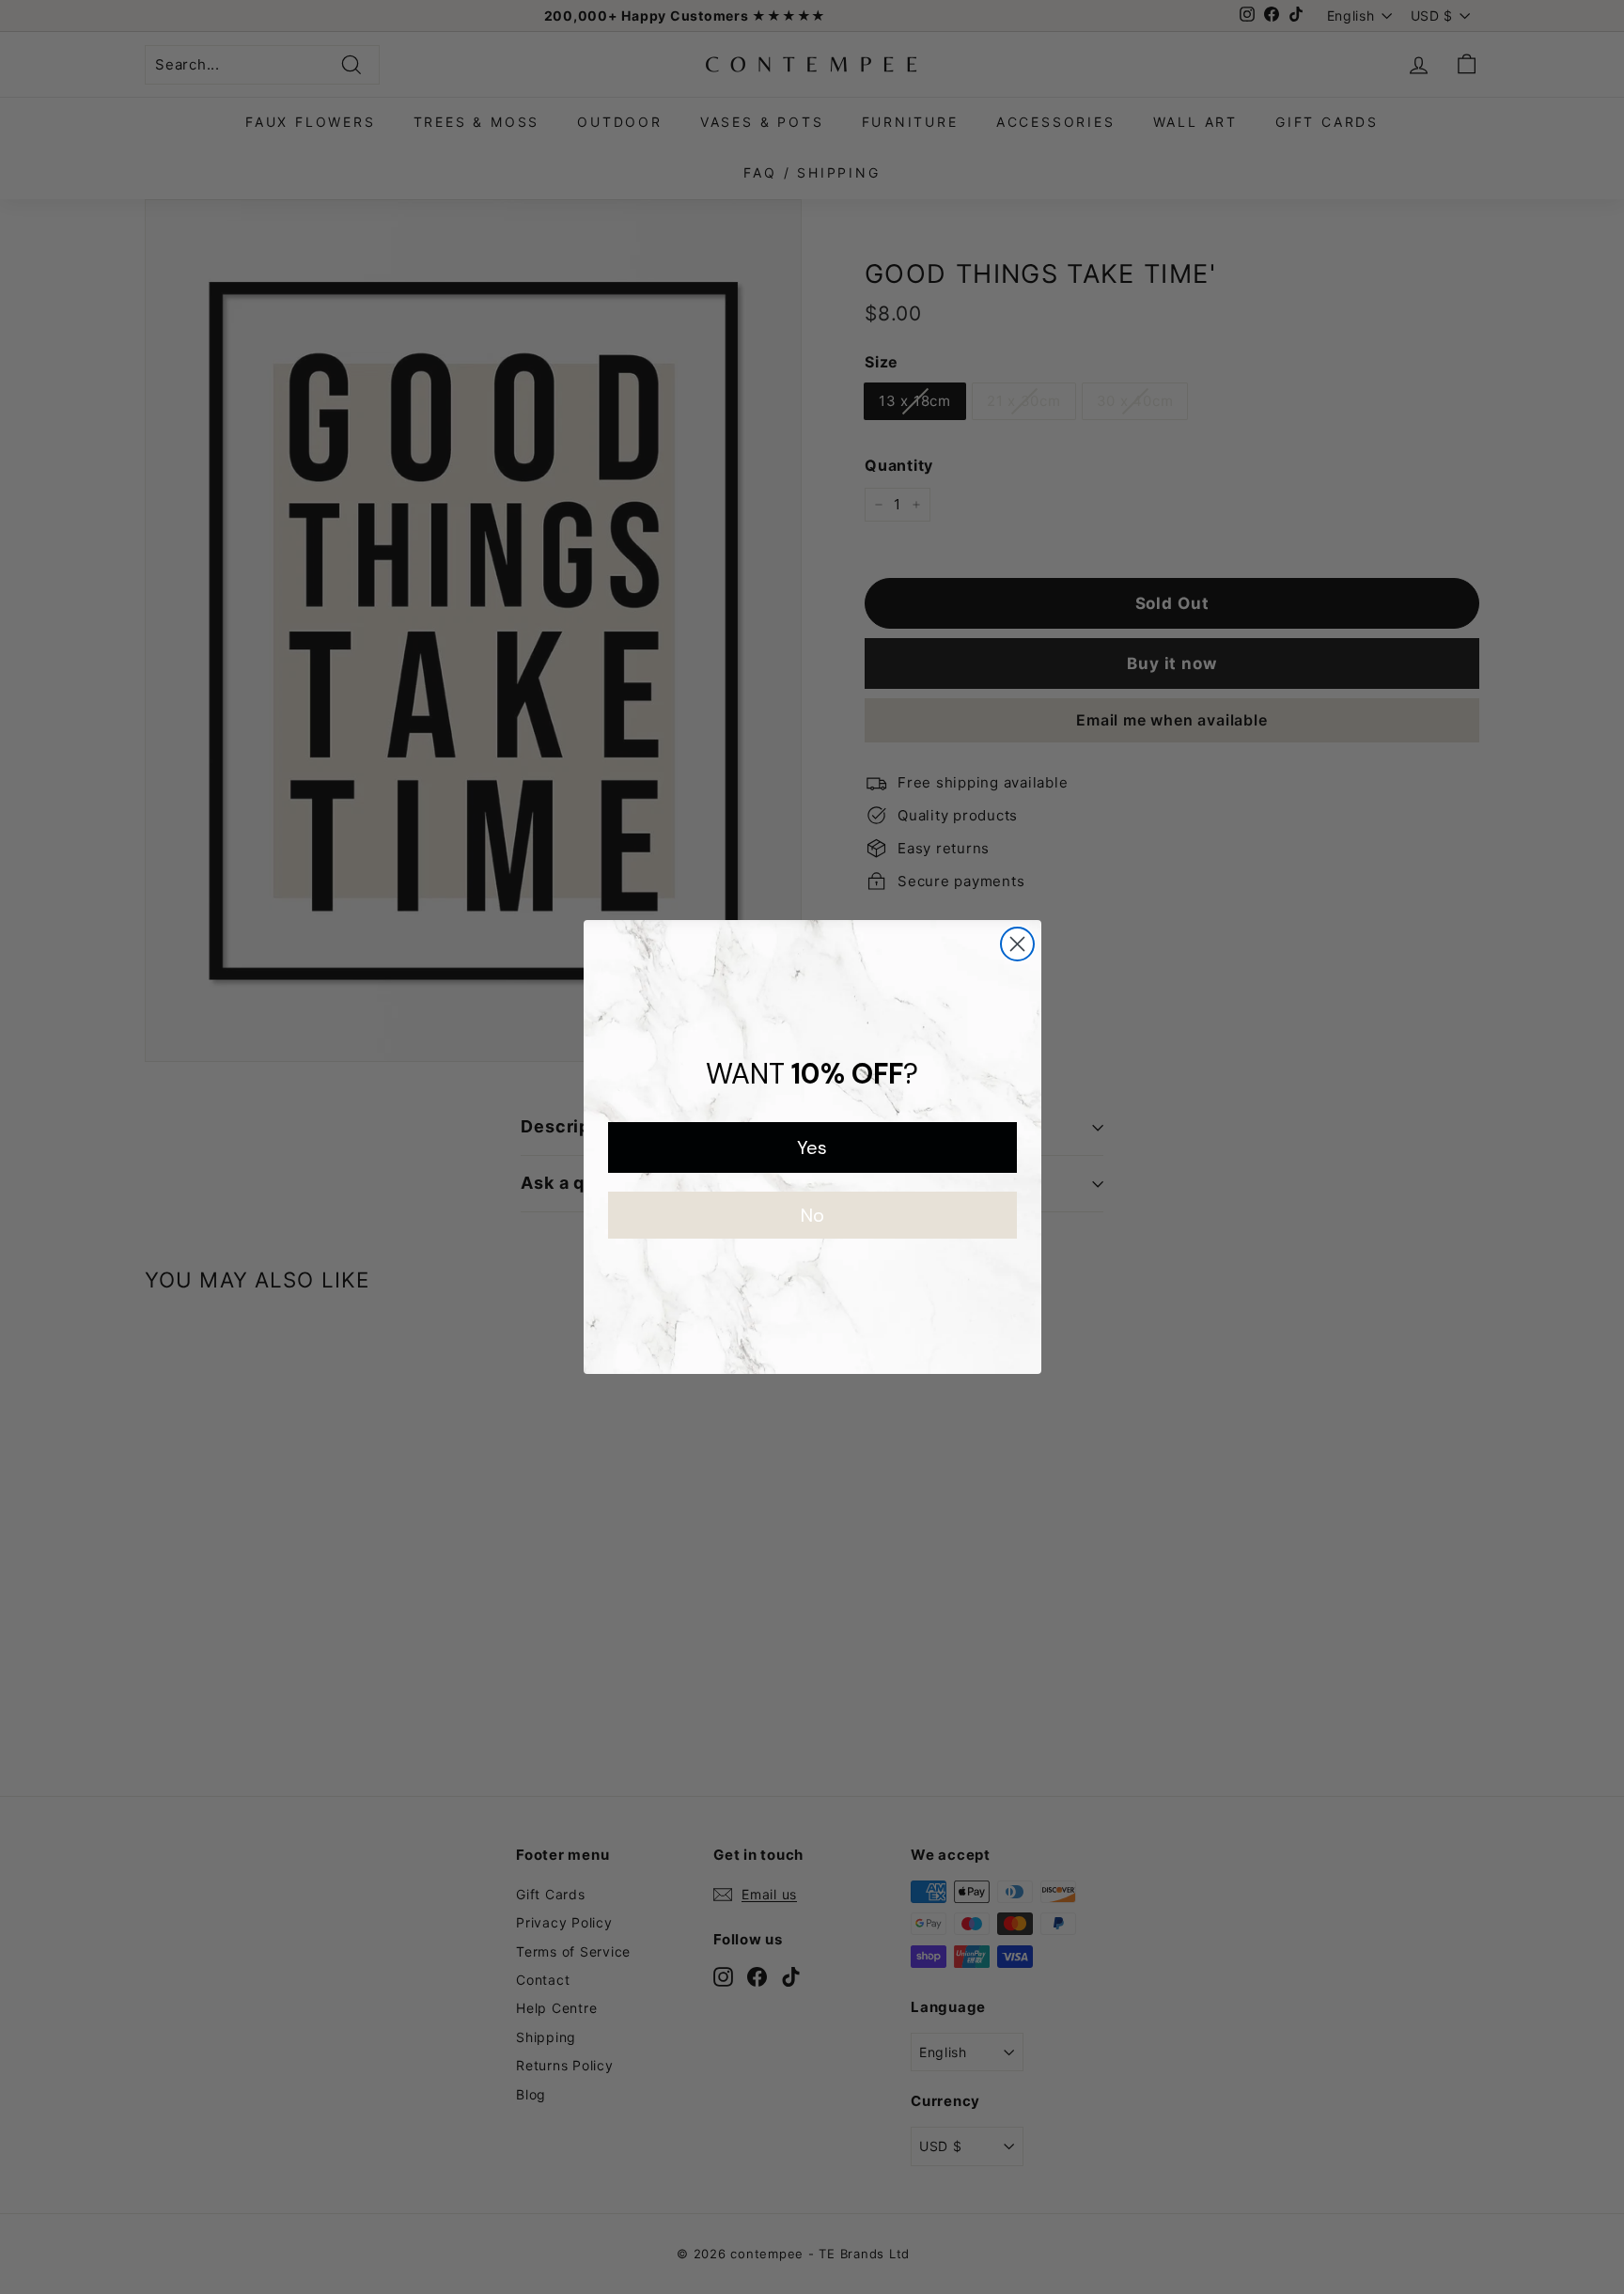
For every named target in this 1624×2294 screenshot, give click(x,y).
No (812, 1215)
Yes (812, 1147)
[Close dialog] (1017, 944)
